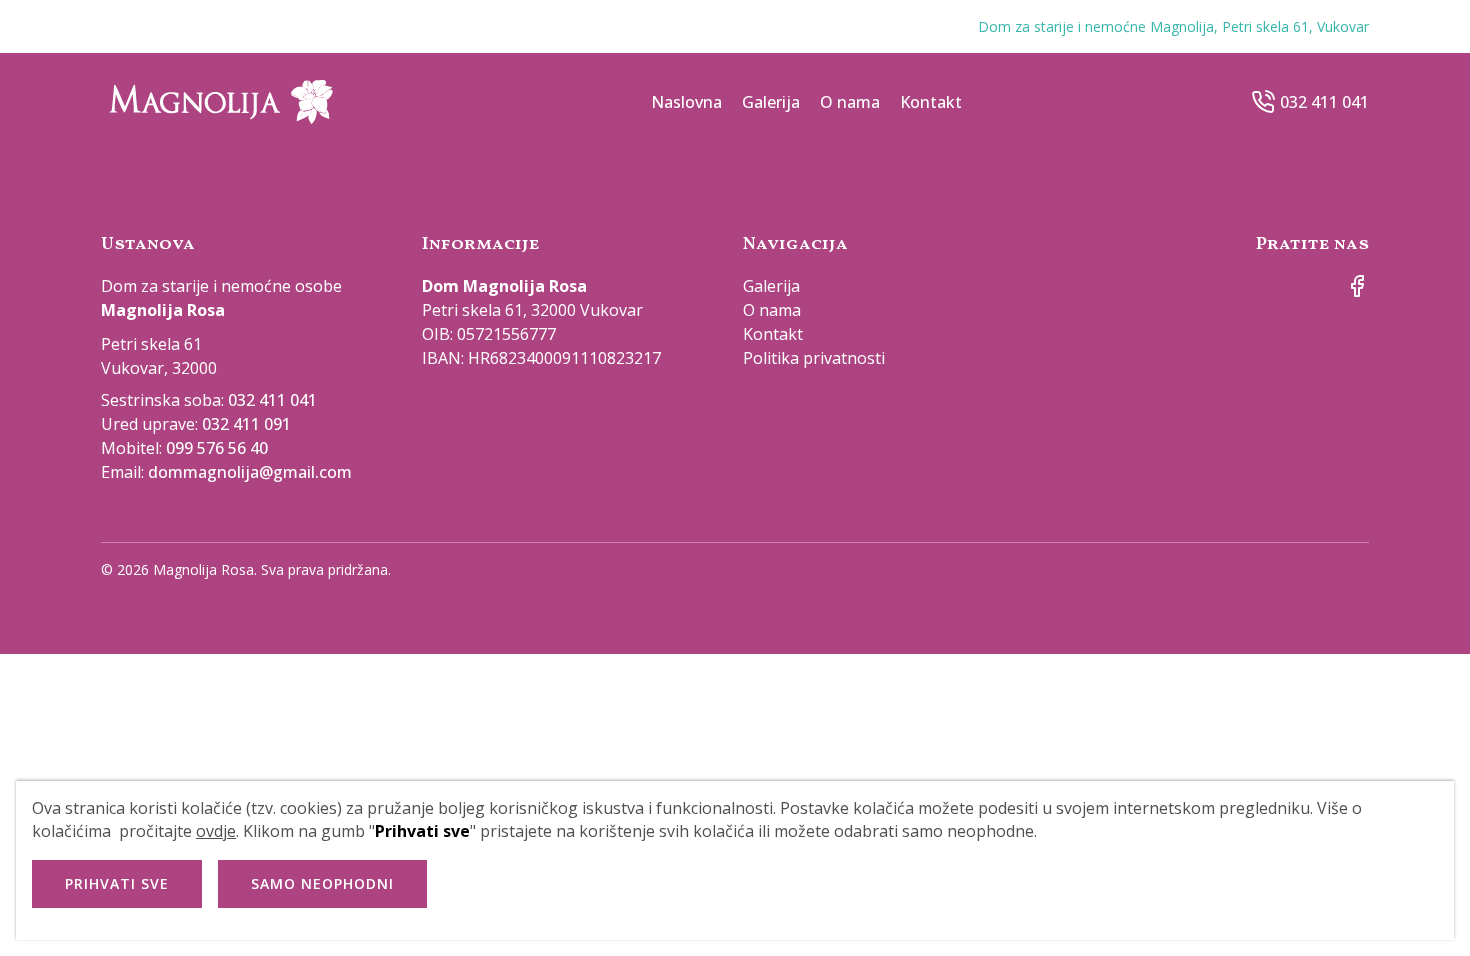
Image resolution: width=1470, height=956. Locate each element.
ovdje (216, 831)
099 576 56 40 (217, 448)
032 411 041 (1324, 102)
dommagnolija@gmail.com (250, 472)
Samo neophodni (322, 883)
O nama (850, 102)
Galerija (771, 102)
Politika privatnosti (814, 358)
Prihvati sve (117, 883)
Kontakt (931, 102)
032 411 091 (246, 424)
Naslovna (686, 102)
